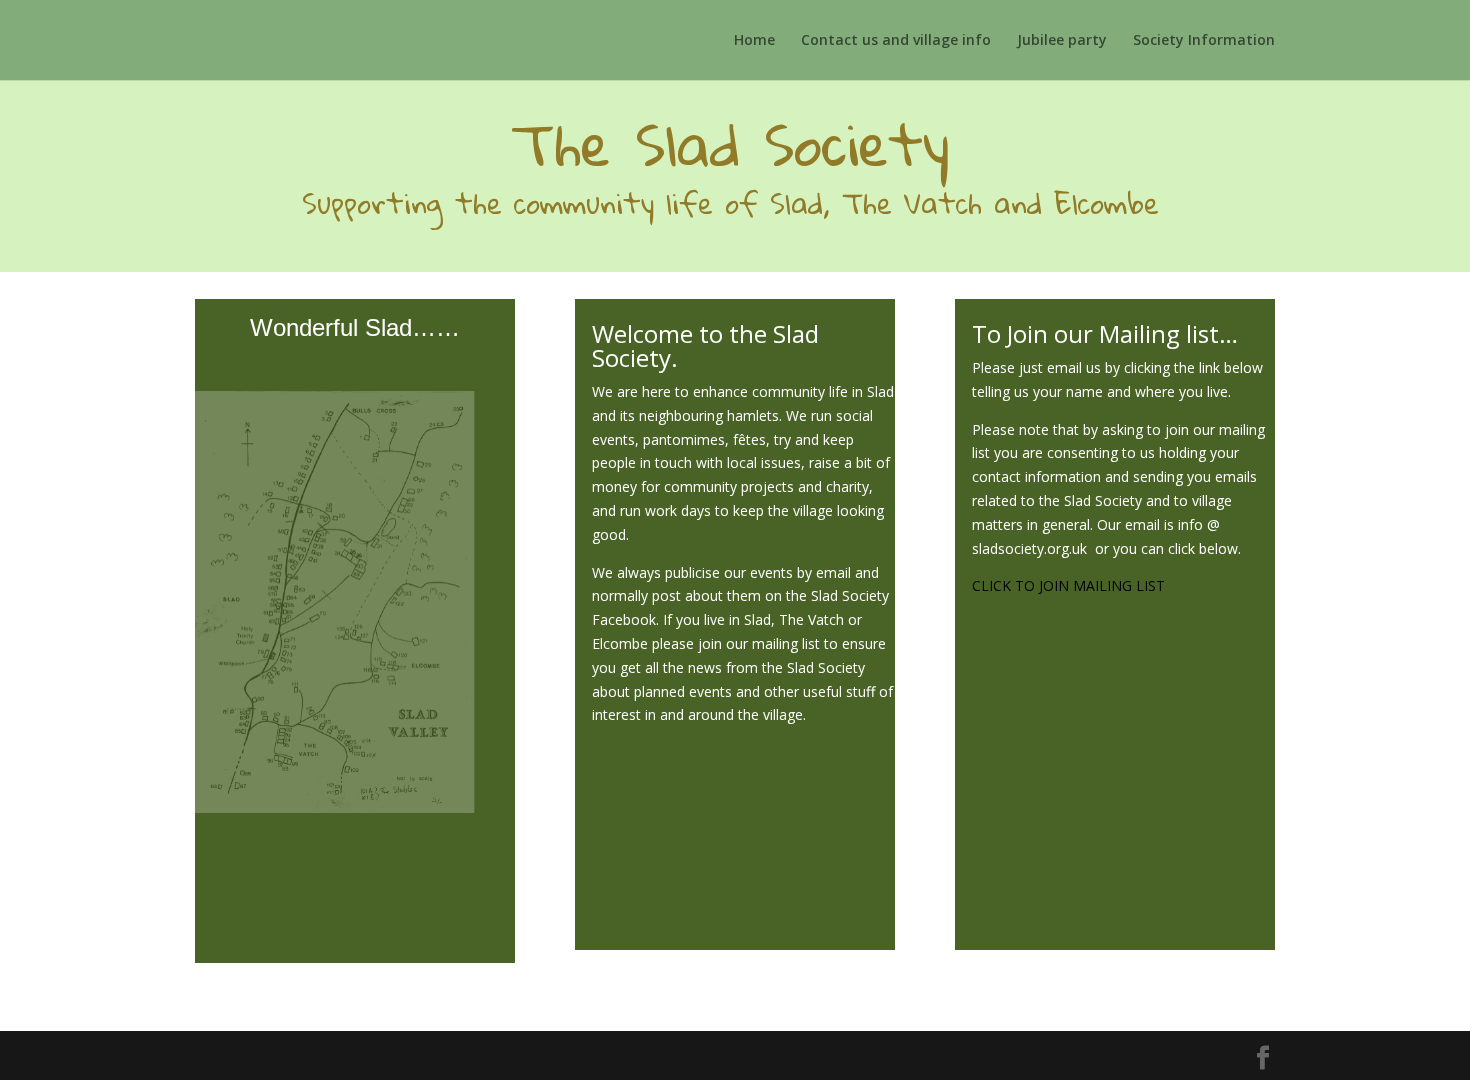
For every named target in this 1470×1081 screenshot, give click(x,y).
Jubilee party (1062, 41)
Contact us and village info (896, 41)
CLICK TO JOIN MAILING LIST (1068, 585)
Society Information (1204, 41)
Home (754, 41)
